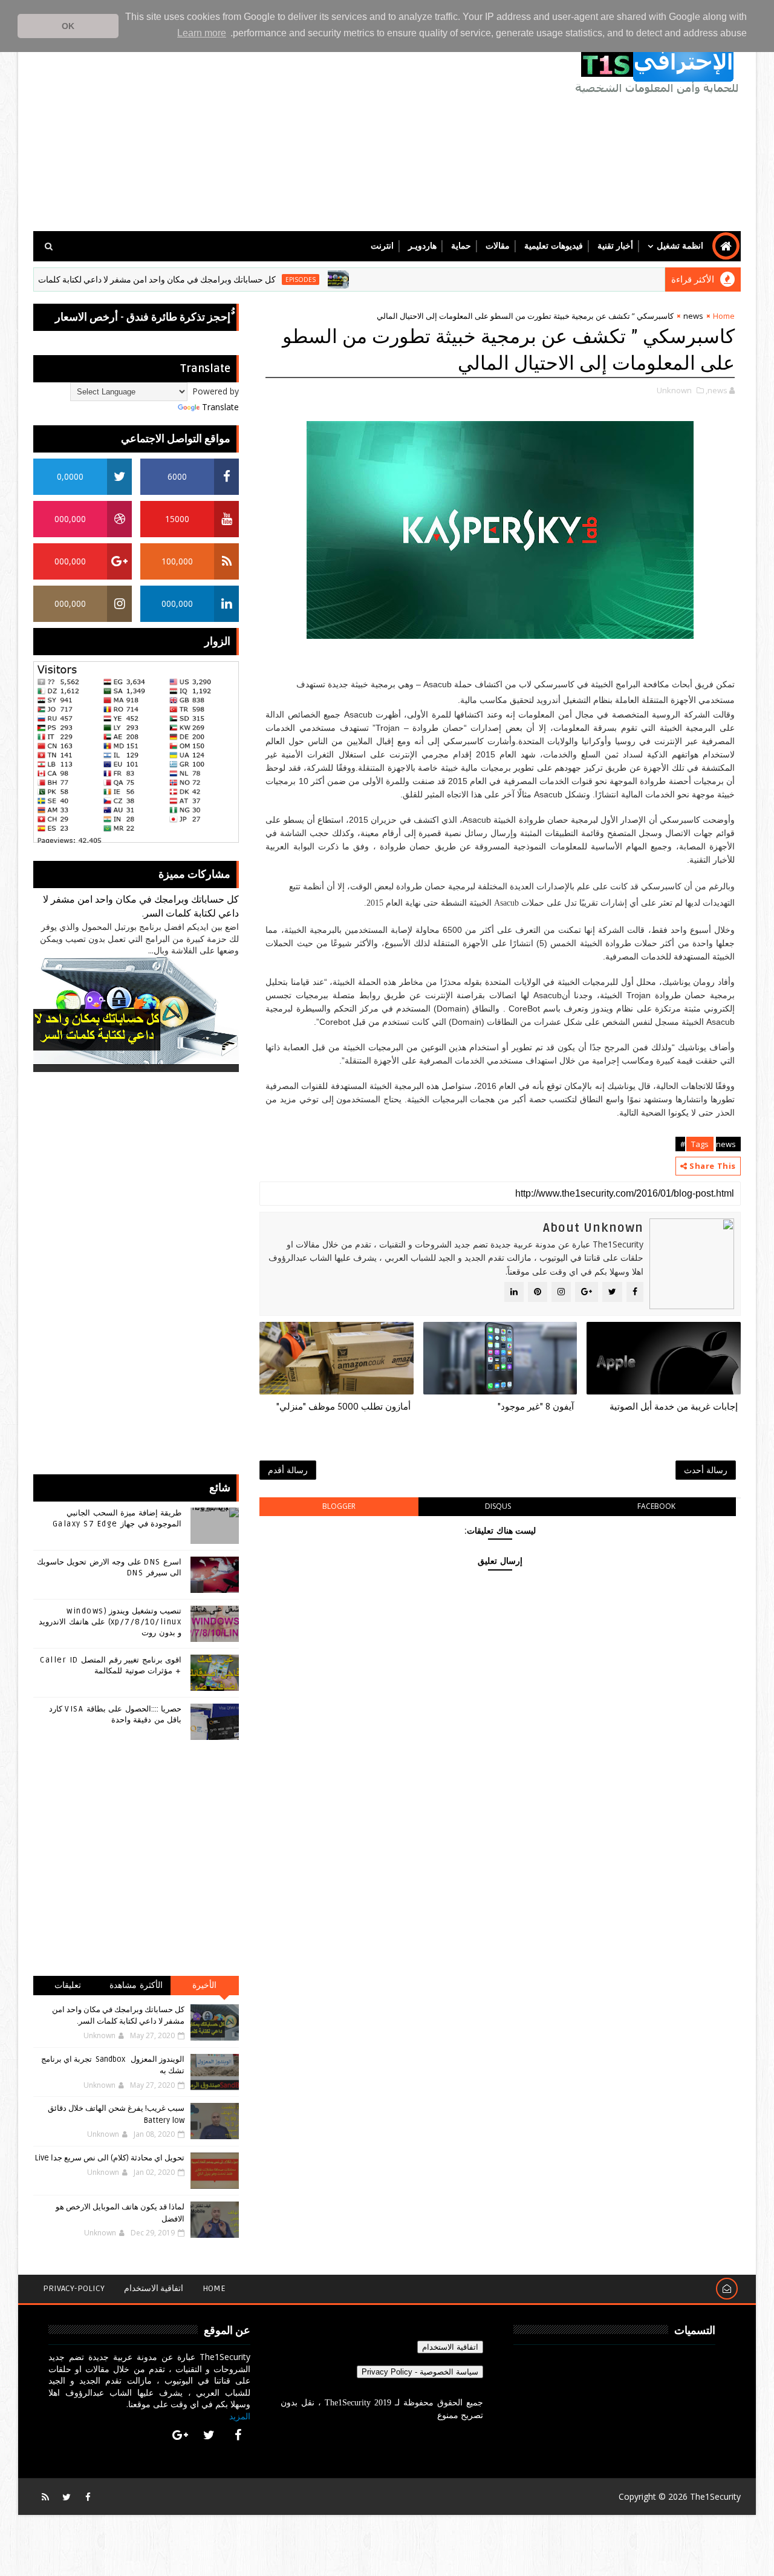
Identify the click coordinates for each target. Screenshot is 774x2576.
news (693, 316)
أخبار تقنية (615, 246)
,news (717, 390)
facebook (656, 1506)
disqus (498, 1506)
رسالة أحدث (706, 1470)
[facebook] (238, 2435)
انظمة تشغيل (680, 246)
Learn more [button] (202, 33)
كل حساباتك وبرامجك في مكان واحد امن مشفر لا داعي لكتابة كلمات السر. (194, 280)
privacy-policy (74, 2288)
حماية (461, 246)
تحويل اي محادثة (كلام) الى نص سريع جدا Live (110, 2158)
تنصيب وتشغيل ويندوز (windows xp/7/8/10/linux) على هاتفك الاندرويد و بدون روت (110, 1622)
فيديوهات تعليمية (554, 246)
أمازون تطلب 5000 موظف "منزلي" (343, 1407)
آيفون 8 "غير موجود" (536, 1407)
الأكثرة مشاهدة (136, 1985)
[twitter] (209, 2435)
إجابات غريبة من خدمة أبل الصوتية (674, 1407)
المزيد (240, 2416)
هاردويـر (422, 246)
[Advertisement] (254, 128)
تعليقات (68, 1985)
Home (724, 316)
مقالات (498, 246)
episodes (348, 280)
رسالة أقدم (288, 1470)
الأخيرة (204, 1985)
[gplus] (180, 2435)
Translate (220, 407)
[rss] (45, 2497)
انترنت (382, 246)
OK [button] (68, 26)
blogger (339, 1506)
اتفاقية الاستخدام (154, 2288)
